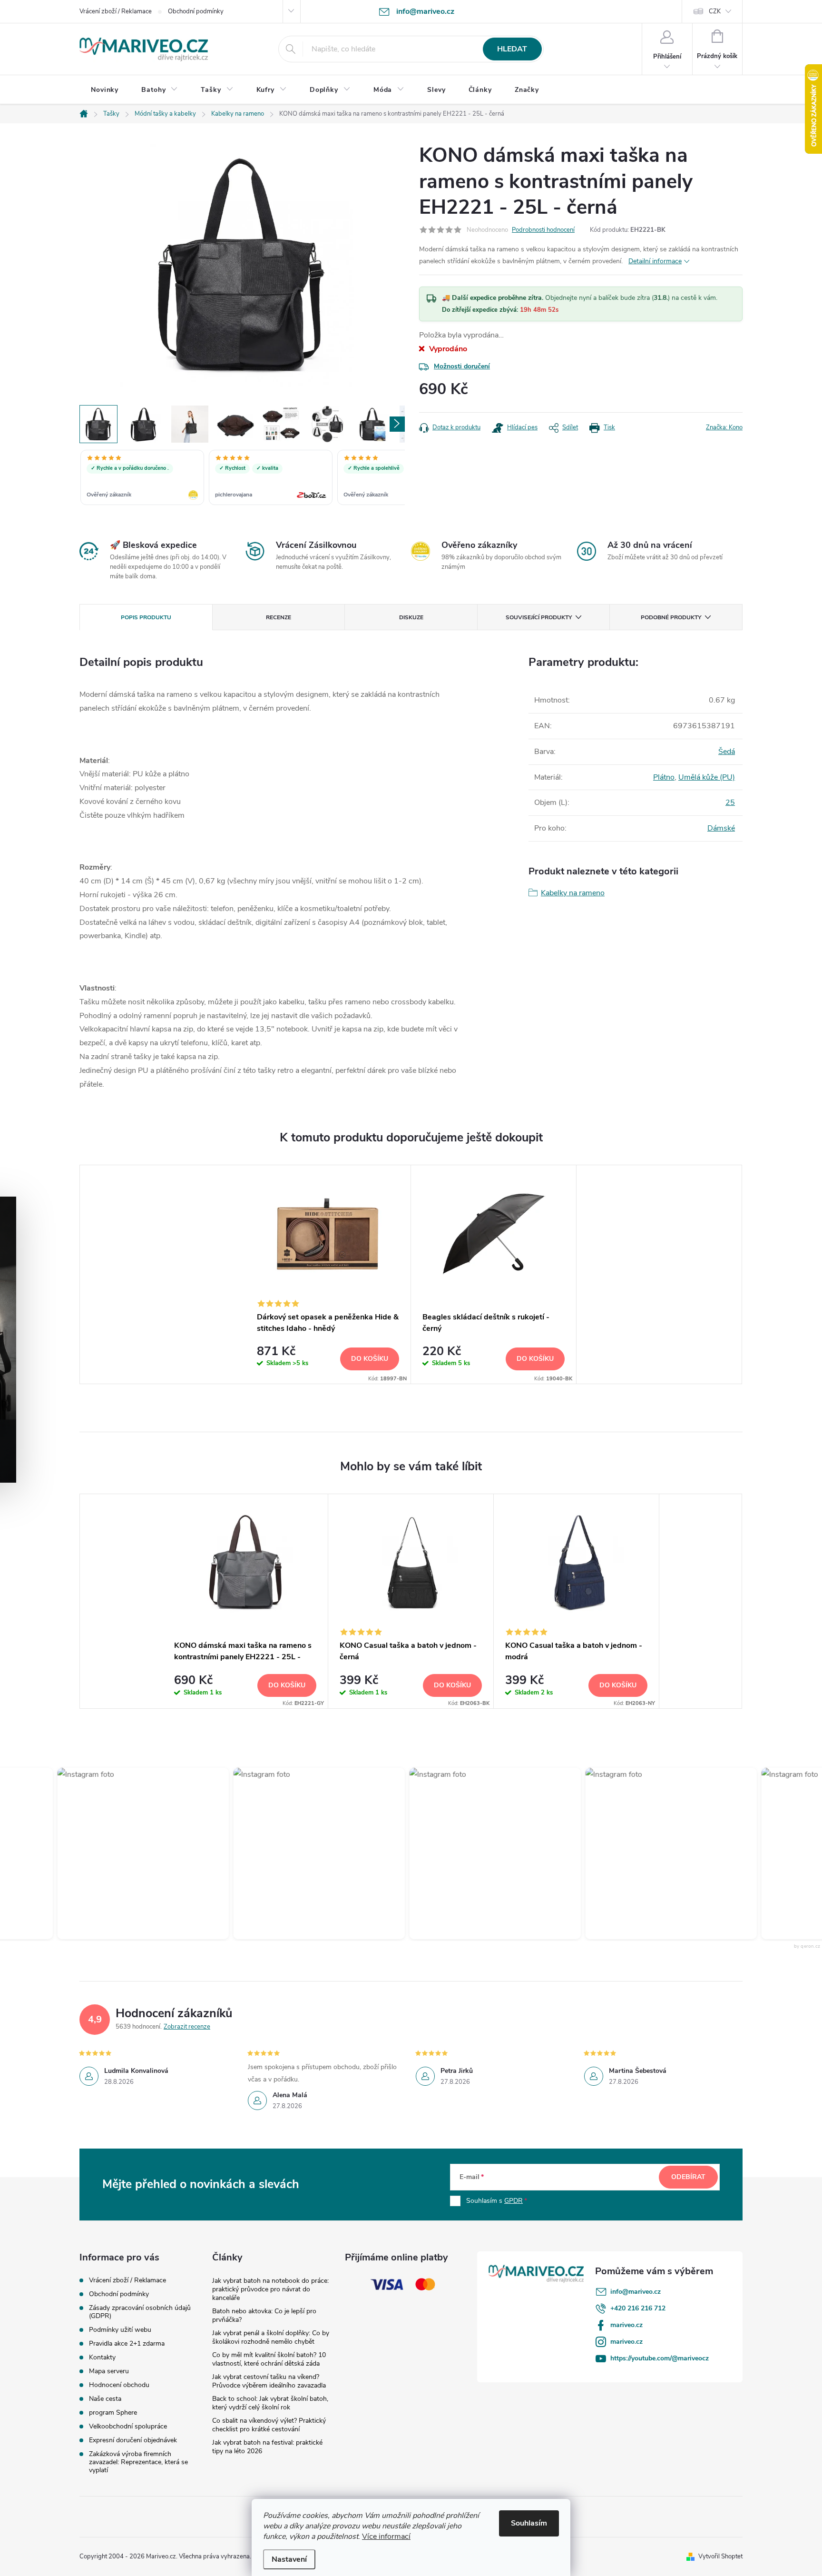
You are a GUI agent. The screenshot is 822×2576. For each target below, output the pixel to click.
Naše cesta (105, 2399)
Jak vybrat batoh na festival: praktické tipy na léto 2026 (267, 2447)
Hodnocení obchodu (119, 2385)
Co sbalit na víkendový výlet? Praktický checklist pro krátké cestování (269, 2425)
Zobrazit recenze (187, 2027)
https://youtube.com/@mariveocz (660, 2358)
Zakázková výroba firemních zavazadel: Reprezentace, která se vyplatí (138, 2462)
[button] (121, 1853)
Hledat (512, 49)
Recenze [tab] (279, 617)
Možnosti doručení (462, 366)
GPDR (514, 2201)
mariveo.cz (626, 2325)
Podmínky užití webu (120, 2330)
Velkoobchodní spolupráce (128, 2426)
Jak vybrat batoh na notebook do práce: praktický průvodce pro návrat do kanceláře (270, 2289)
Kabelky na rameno (573, 893)
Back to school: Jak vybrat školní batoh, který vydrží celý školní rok (270, 2403)
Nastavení (289, 2559)
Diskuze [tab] (411, 617)
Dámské (721, 828)
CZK (715, 11)
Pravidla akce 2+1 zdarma (127, 2343)
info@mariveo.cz (636, 2292)
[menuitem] (105, 90)
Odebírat (688, 2177)
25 (730, 803)
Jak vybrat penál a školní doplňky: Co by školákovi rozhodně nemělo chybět (271, 2337)
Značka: (724, 427)
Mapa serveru (109, 2371)
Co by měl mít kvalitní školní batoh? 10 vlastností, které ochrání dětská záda (269, 2359)
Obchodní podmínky (196, 11)
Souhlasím (529, 2523)
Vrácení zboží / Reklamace (116, 11)
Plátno (664, 777)
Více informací (386, 2536)
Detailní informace (655, 261)
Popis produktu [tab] (146, 617)
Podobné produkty (671, 617)
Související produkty (539, 617)
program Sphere (113, 2413)
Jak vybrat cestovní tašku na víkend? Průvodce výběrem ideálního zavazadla (269, 2381)
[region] (242, 478)
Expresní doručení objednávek (133, 2440)
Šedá (727, 752)
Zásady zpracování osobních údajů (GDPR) (140, 2312)
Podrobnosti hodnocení (543, 230)
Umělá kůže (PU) (707, 777)
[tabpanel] (328, 1274)
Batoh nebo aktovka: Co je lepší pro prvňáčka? (264, 2315)
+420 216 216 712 (638, 2308)
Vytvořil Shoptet (720, 2556)
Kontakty (102, 2357)
